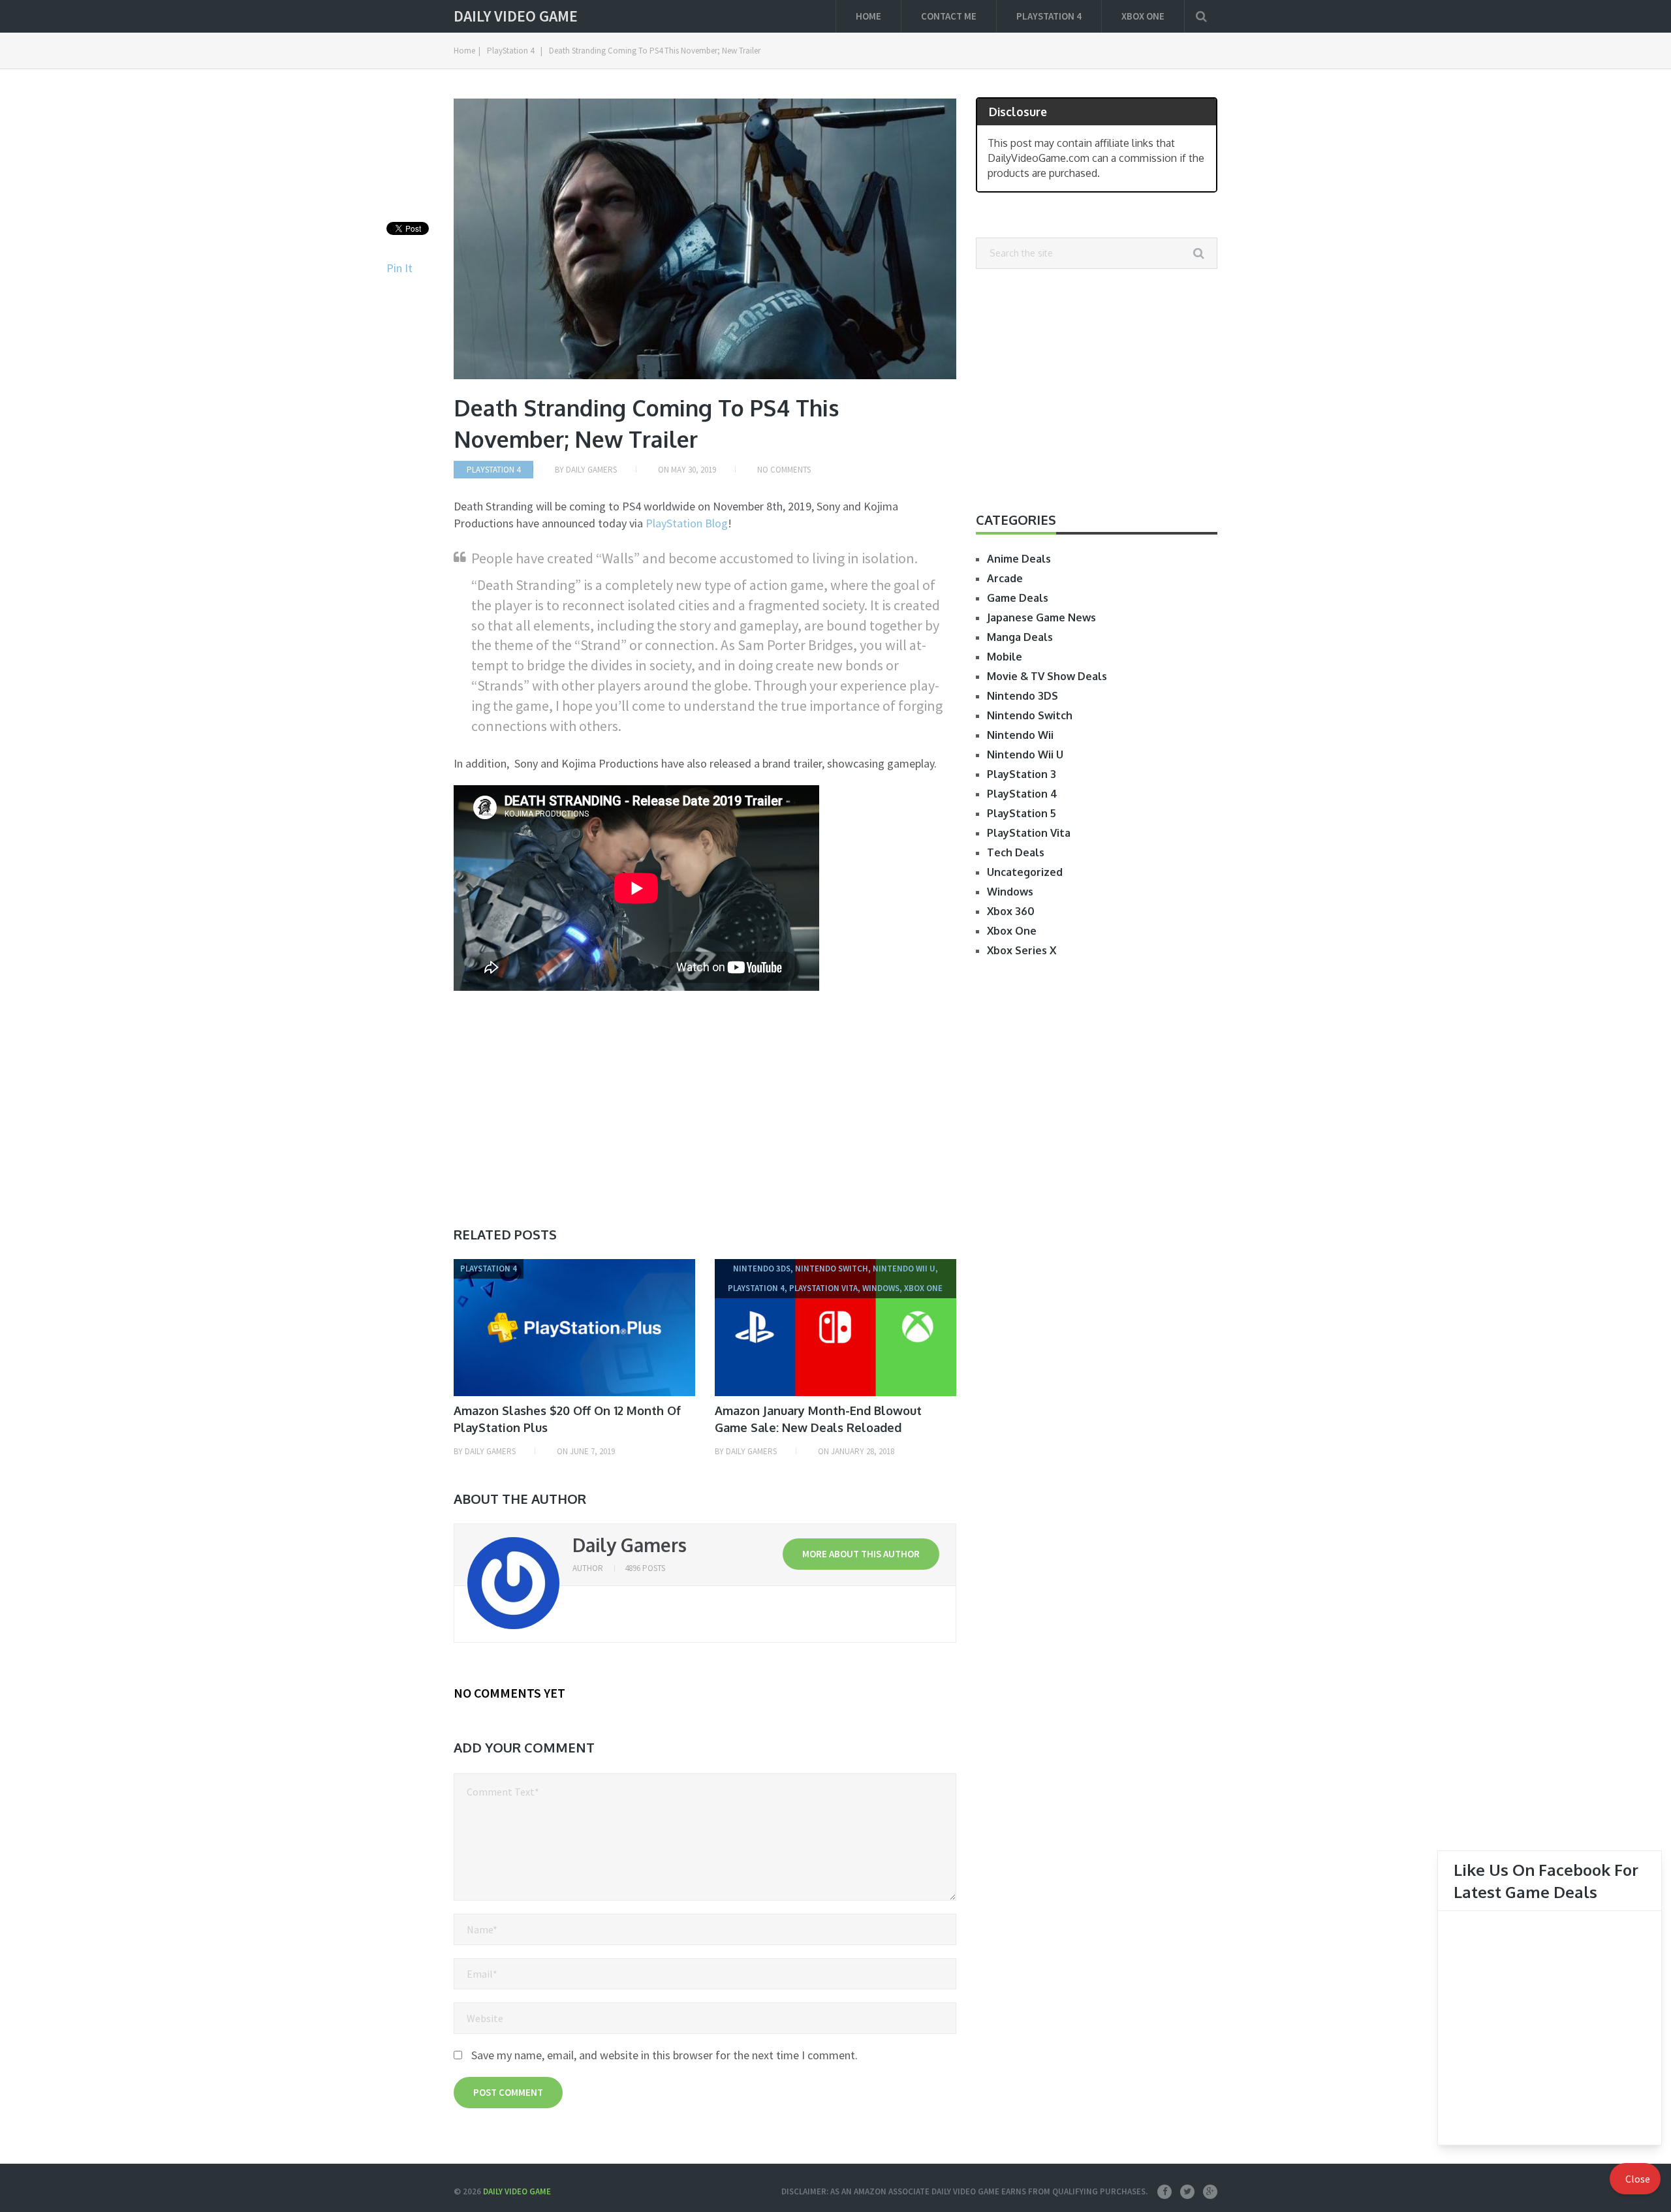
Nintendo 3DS (1023, 696)
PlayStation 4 (1049, 16)
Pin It (399, 268)
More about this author (861, 1554)
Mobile (1005, 657)
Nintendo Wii (1020, 735)
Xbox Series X (1022, 950)
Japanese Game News (1041, 617)
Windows (1010, 892)
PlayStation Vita (1029, 833)
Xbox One (1143, 16)
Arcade (1005, 578)
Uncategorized (1025, 872)
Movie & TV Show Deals (1047, 676)
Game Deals (1018, 598)
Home (868, 16)
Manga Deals (1020, 637)
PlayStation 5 (1022, 813)
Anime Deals (1019, 559)
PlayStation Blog (687, 523)
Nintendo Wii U (1025, 755)
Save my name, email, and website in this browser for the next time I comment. (664, 2055)
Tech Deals (1016, 852)
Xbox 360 (1011, 911)
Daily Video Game (516, 16)
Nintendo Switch (1030, 715)
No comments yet (509, 1693)
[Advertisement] (563, 1100)
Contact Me (949, 16)
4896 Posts (645, 1568)
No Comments (784, 470)
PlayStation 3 (1022, 774)
